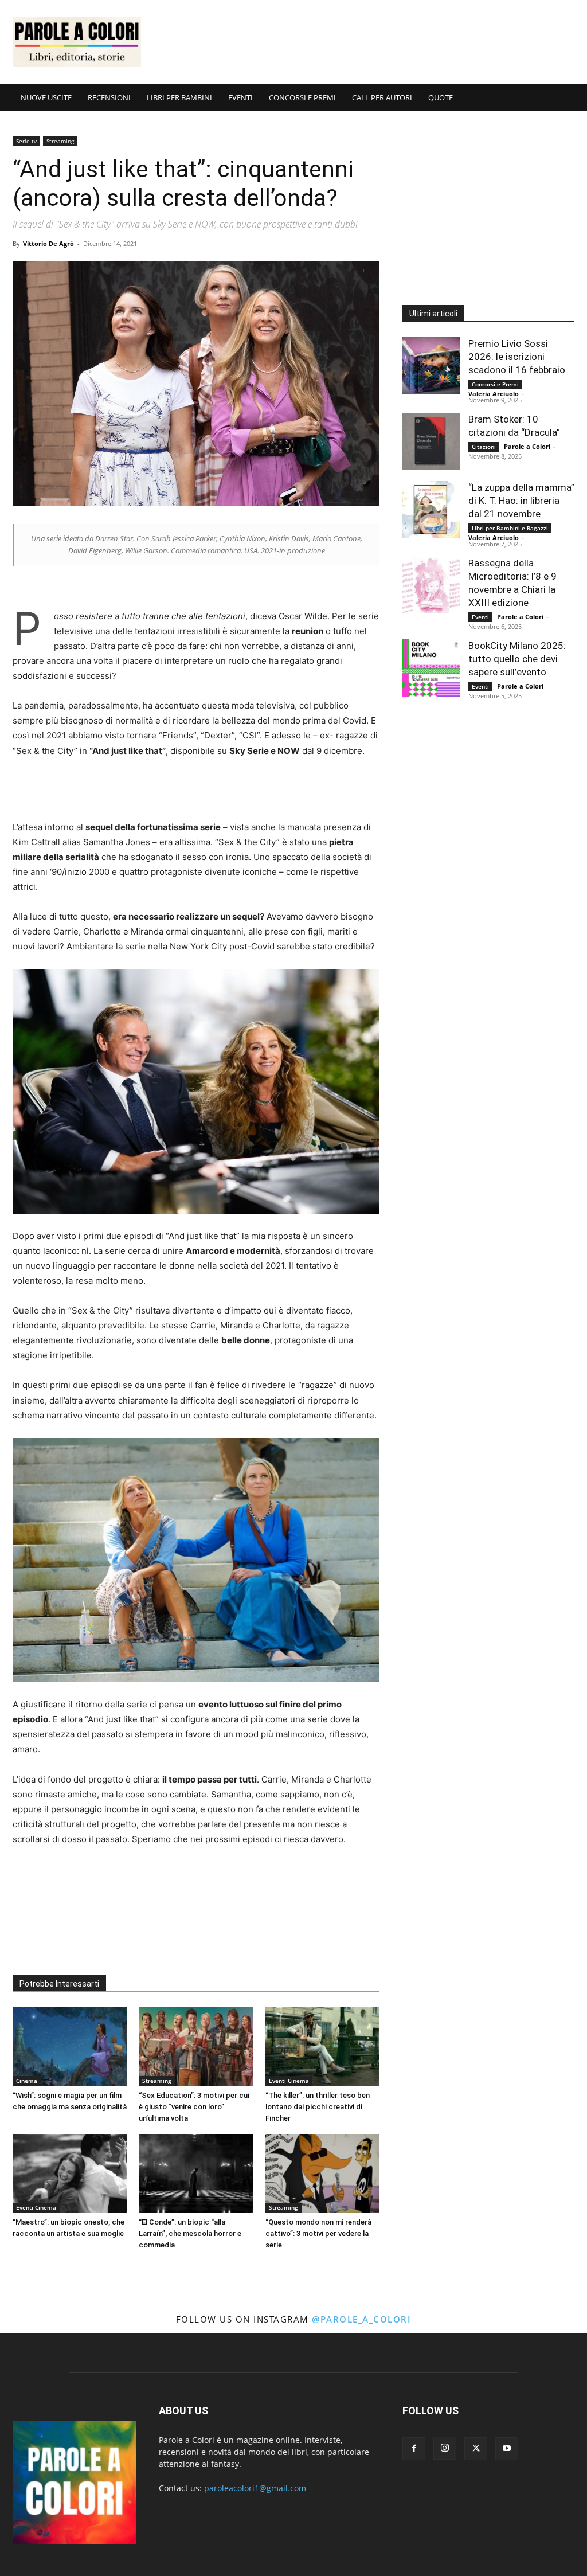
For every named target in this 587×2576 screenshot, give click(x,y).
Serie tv (26, 141)
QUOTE (441, 97)
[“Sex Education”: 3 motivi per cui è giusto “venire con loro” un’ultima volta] (196, 2047)
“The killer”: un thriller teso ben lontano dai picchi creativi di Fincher (318, 2107)
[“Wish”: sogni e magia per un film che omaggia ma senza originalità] (70, 2047)
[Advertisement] (366, 42)
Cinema (27, 2081)
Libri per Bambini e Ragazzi (510, 528)
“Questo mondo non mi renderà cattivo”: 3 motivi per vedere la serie (318, 2233)
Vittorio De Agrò (48, 243)
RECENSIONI (109, 97)
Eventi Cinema (289, 2081)
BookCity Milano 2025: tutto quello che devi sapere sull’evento (517, 659)
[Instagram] (445, 2448)
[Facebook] (414, 2449)
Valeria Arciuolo (494, 394)
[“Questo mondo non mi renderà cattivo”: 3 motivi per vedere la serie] (322, 2173)
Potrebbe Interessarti (59, 1984)
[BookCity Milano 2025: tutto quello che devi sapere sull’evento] (431, 668)
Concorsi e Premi (495, 384)
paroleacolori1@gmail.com (255, 2488)
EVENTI (240, 97)
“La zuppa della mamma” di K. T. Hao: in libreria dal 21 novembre (521, 501)
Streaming (60, 141)
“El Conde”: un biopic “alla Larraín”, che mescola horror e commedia (190, 2233)
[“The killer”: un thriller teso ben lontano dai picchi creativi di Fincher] (322, 2047)
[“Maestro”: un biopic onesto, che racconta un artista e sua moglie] (70, 2173)
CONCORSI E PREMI (302, 97)
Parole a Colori (527, 446)
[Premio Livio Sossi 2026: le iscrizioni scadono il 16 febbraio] (431, 366)
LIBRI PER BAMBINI (179, 97)
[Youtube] (507, 2449)
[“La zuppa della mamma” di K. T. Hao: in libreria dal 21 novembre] (431, 510)
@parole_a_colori (361, 2319)
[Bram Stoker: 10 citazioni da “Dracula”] (431, 441)
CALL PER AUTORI (382, 97)
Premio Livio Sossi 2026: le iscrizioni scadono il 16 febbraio (517, 357)
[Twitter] (476, 2449)
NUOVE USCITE (46, 97)
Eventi (480, 617)
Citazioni (484, 447)
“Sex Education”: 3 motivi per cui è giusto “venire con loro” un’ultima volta (194, 2107)
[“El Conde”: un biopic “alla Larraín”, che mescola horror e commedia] (196, 2173)
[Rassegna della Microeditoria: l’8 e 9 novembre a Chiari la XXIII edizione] (431, 585)
